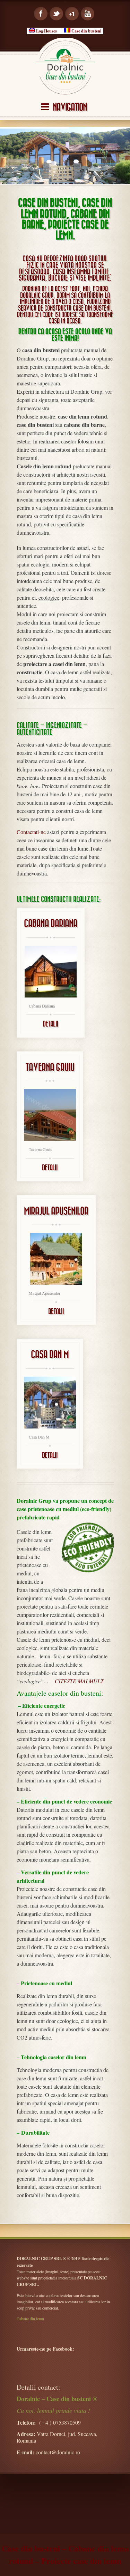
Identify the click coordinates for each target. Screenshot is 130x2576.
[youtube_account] (88, 14)
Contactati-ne (31, 832)
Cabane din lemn (30, 2319)
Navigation (70, 107)
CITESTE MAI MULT (79, 1681)
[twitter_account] (56, 14)
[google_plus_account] (72, 14)
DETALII (50, 1024)
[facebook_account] (41, 14)
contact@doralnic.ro (58, 2452)
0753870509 (67, 2422)
